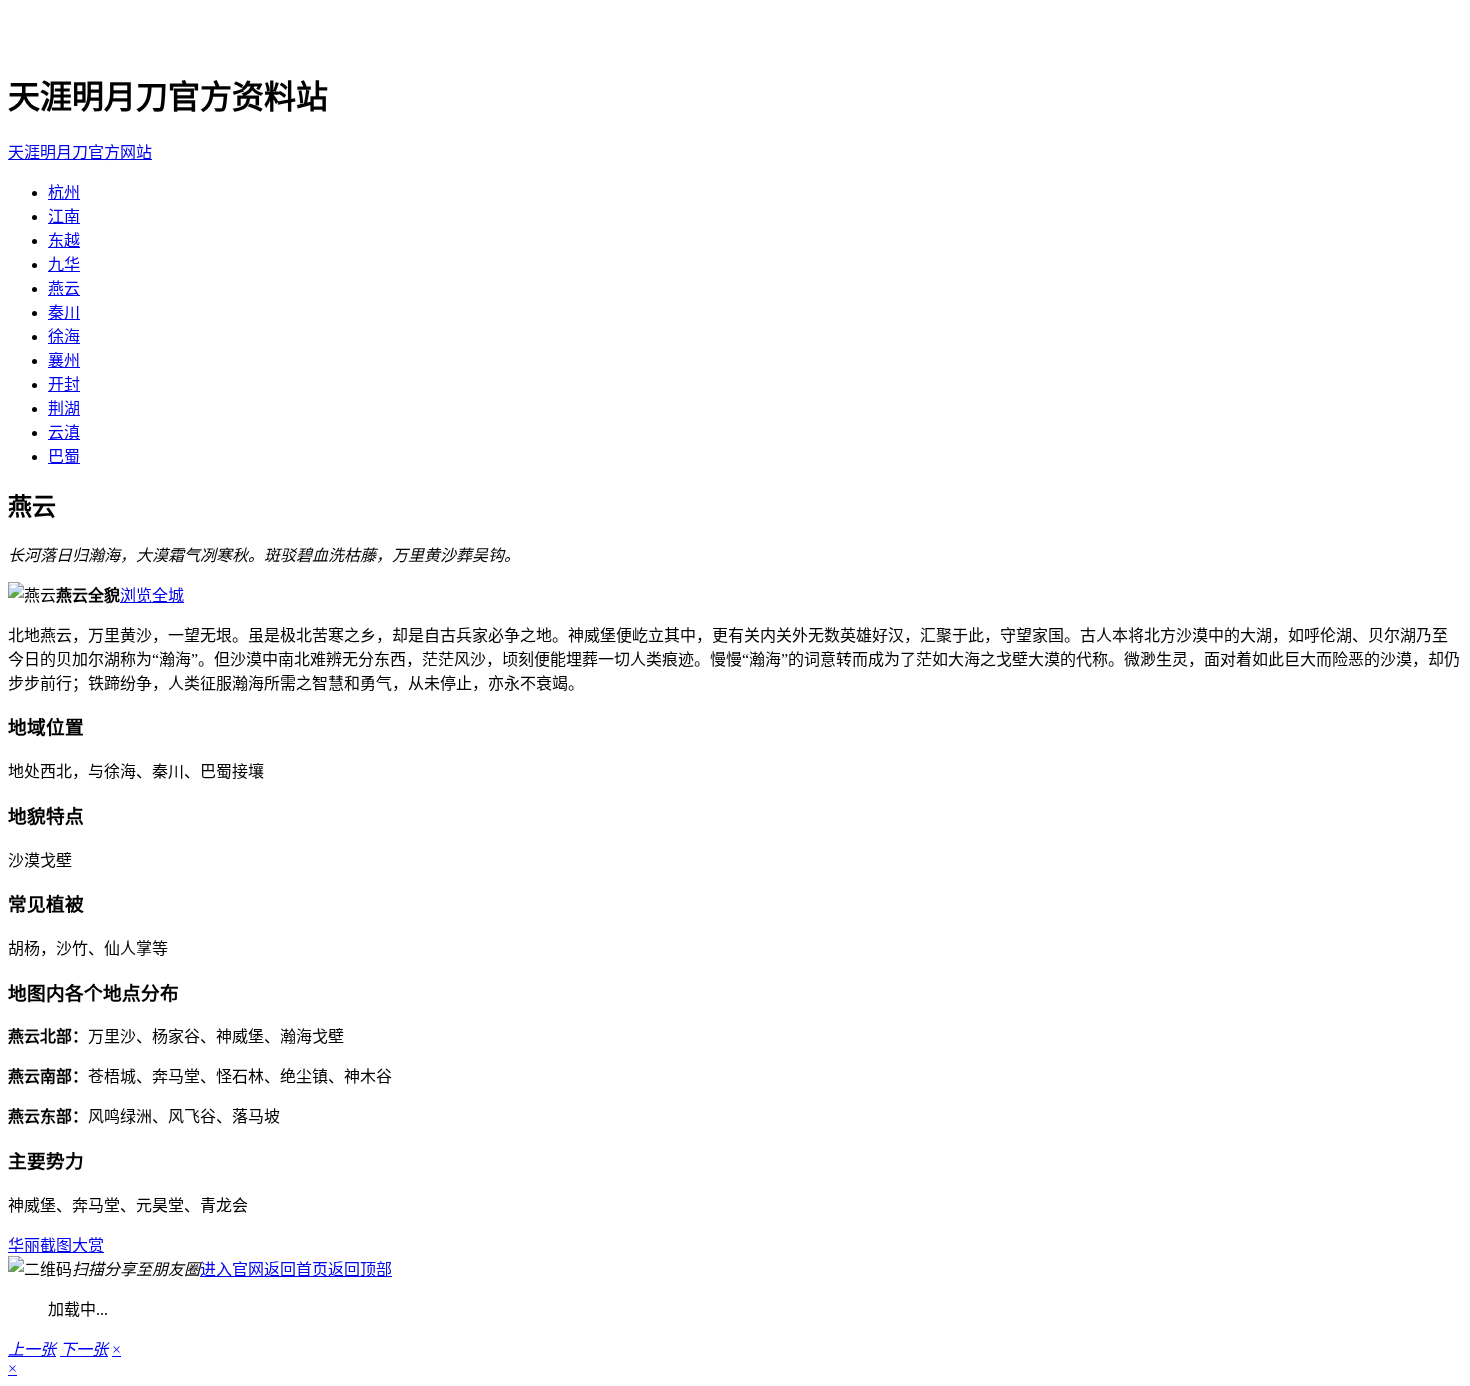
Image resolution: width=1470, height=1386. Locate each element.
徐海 (64, 336)
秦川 (64, 312)
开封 (64, 384)
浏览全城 (152, 595)
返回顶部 (360, 1269)
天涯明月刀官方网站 (80, 152)
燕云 (64, 288)
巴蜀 (64, 456)
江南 (64, 216)
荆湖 (64, 408)
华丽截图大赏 (56, 1245)
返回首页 (296, 1269)
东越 (64, 240)
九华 (64, 264)
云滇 (64, 432)
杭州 (64, 192)
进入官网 (232, 1269)
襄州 (64, 360)
